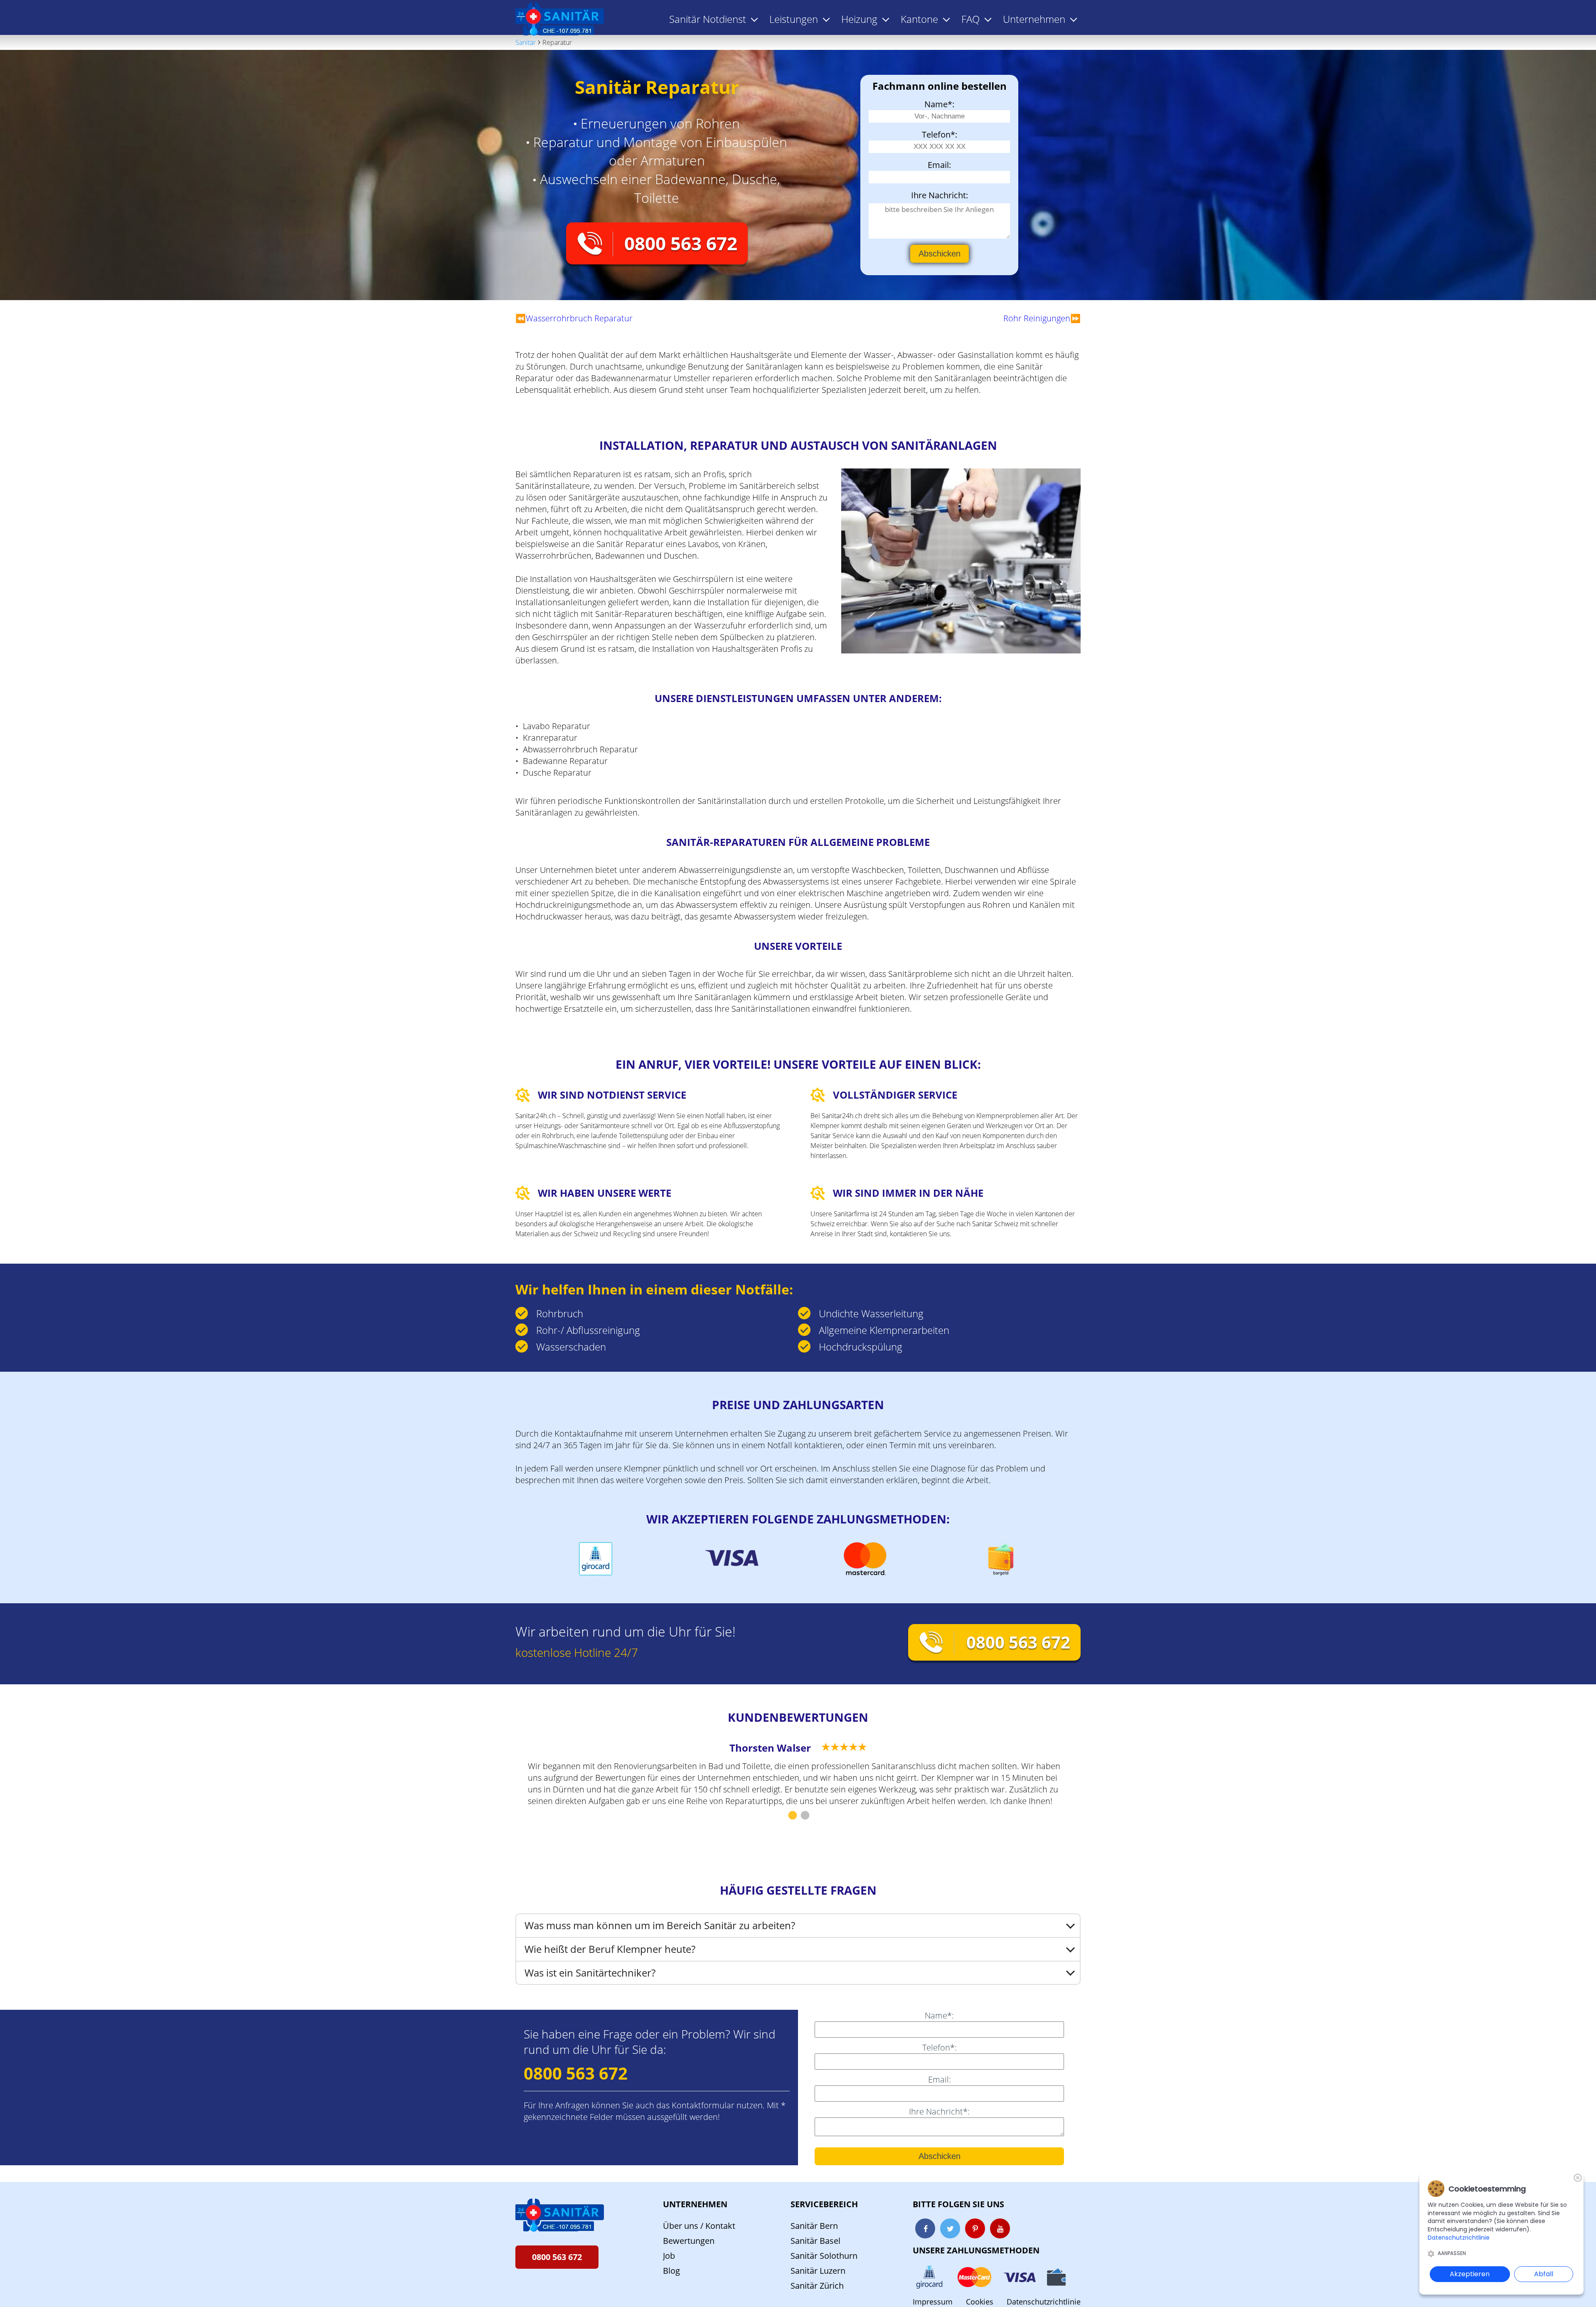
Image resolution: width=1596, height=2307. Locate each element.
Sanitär (526, 42)
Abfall (1544, 2274)
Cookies (980, 2302)
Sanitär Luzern (818, 2271)
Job (669, 2256)
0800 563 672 (681, 243)
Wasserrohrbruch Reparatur (579, 318)
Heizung (859, 19)
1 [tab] (792, 1816)
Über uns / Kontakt (699, 2226)
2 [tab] (804, 1816)
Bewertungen (689, 2241)
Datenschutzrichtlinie (1044, 2302)
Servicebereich (824, 2204)
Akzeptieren (1470, 2274)
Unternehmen (695, 2204)
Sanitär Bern (814, 2226)
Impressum (933, 2302)
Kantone (919, 19)
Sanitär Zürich (817, 2286)
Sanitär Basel (815, 2241)
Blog (671, 2271)
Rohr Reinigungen (1037, 318)
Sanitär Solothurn (824, 2256)
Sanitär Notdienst (708, 19)
